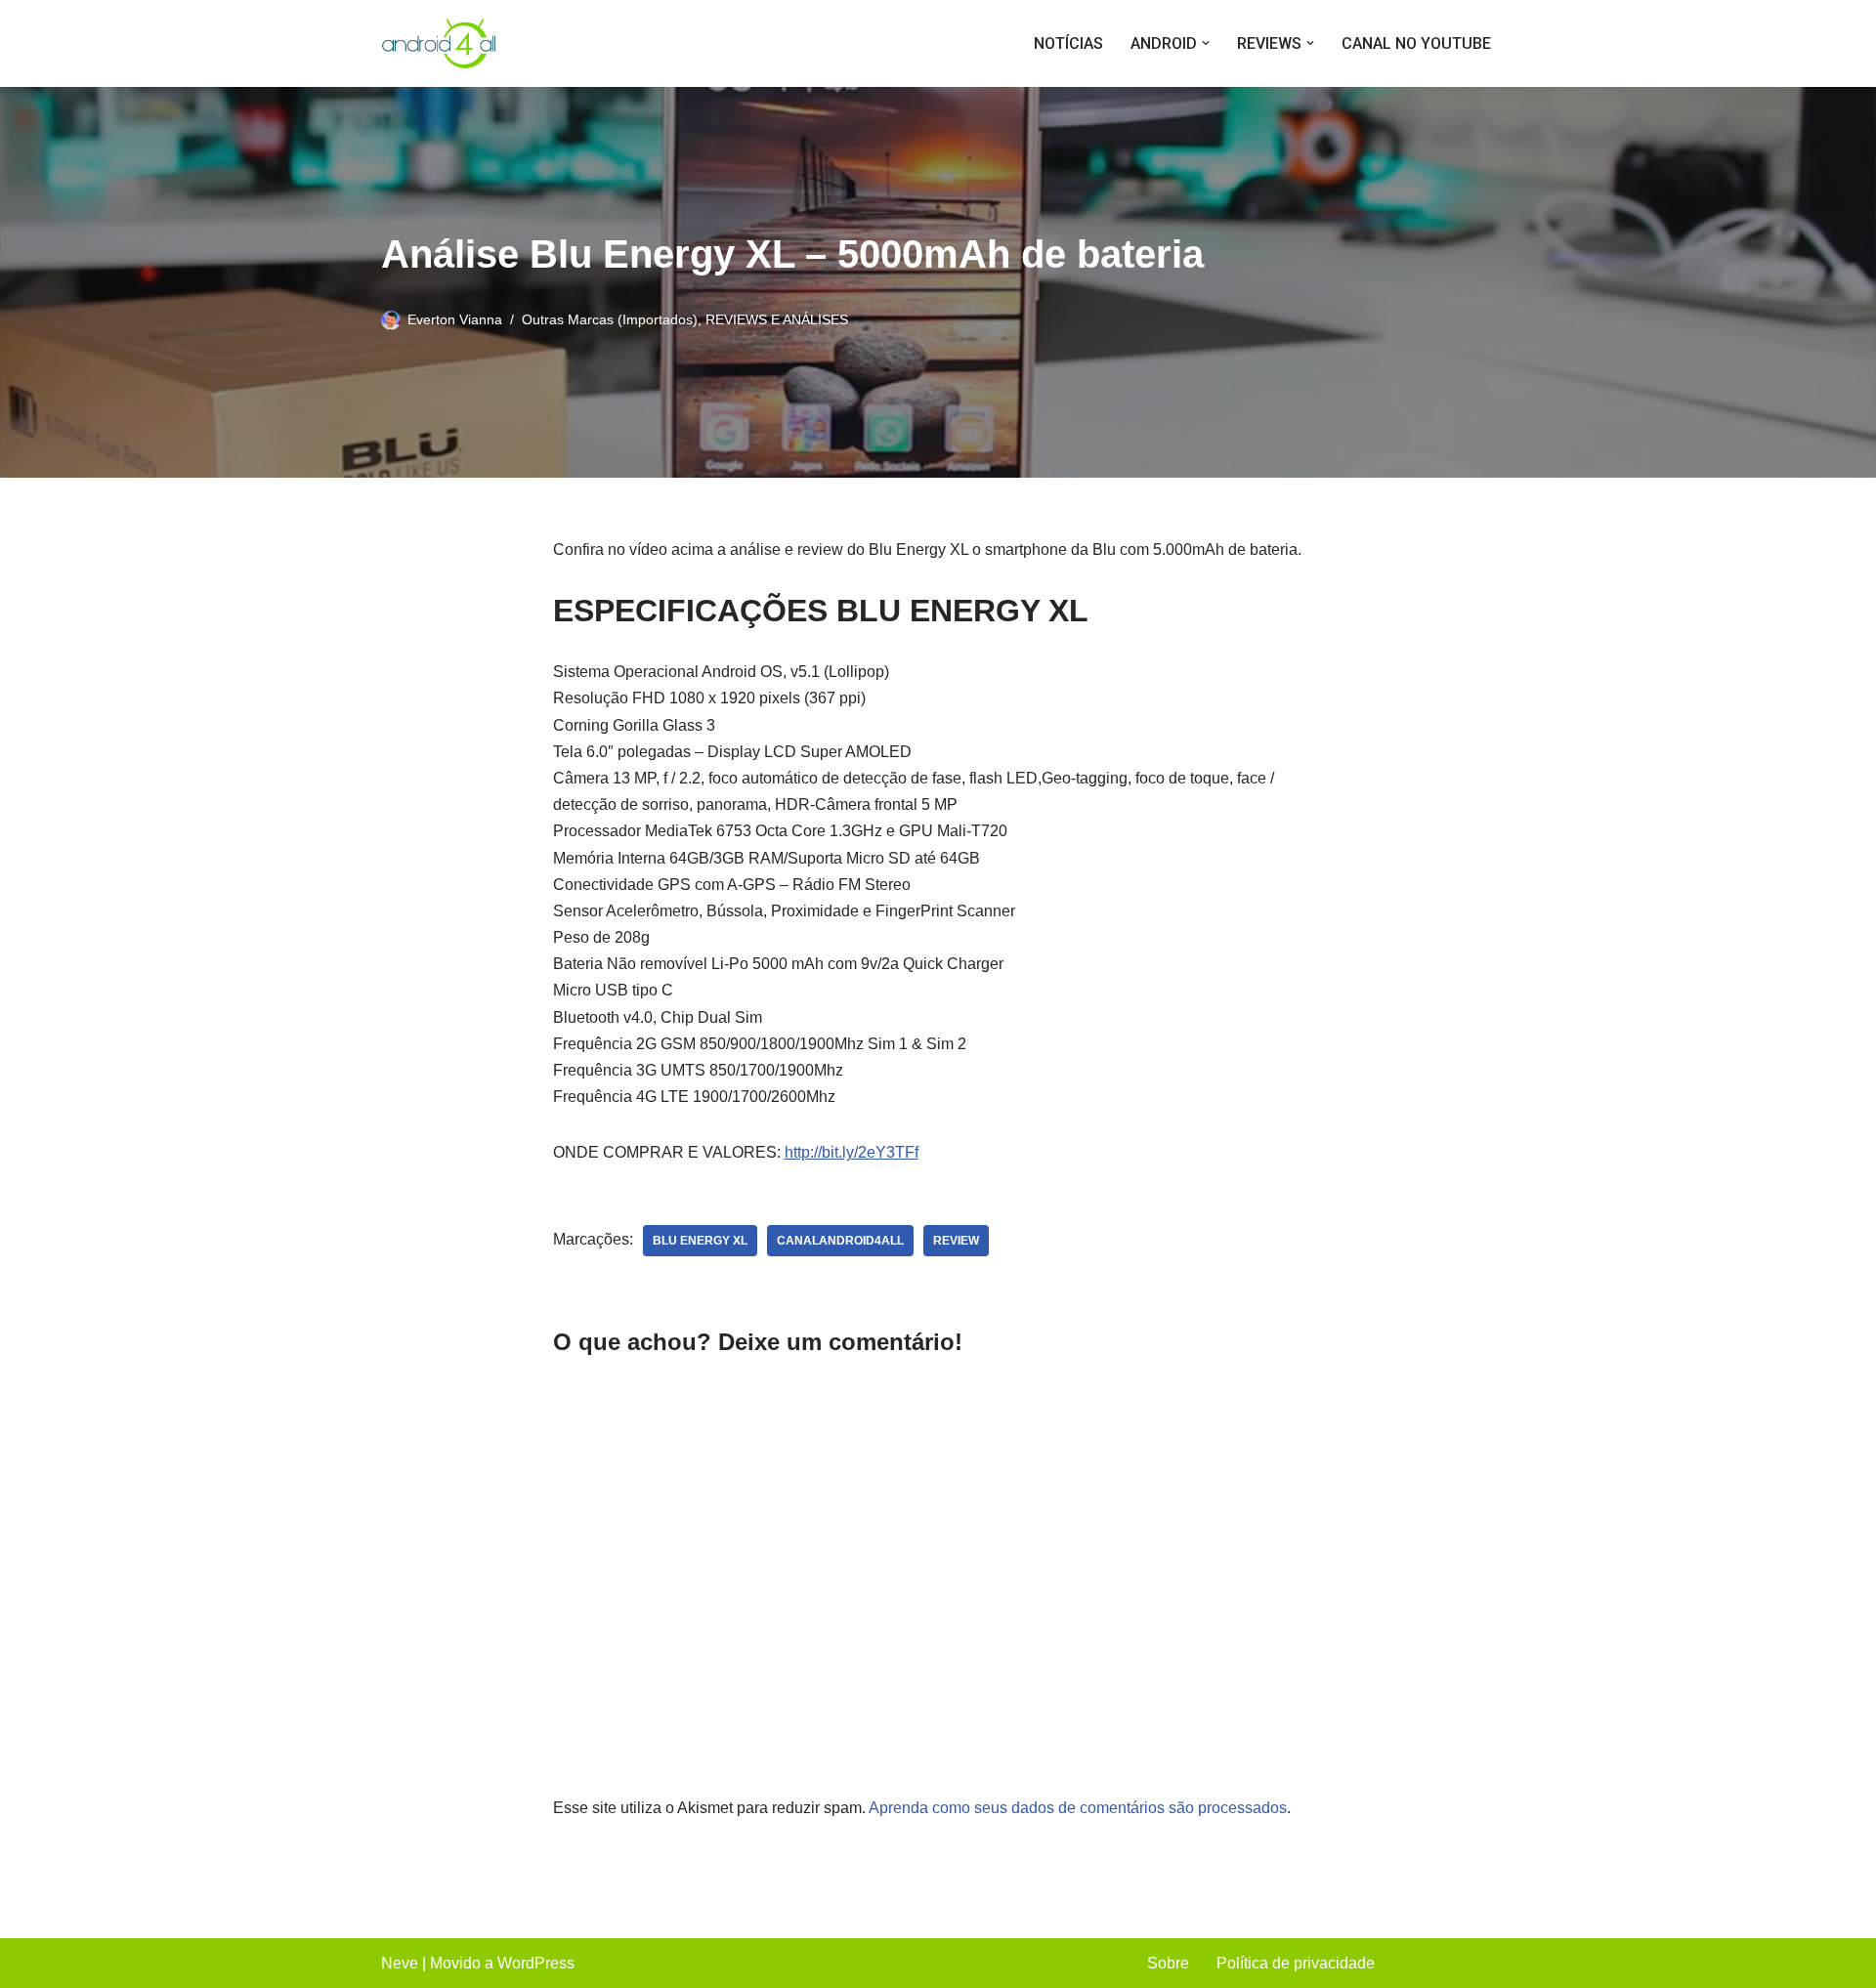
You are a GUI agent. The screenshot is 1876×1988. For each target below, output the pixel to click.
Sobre (1168, 1963)
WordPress (536, 1963)
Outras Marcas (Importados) (610, 319)
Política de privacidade (1296, 1963)
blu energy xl (700, 1241)
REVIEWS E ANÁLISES (777, 319)
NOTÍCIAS (1068, 43)
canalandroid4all (840, 1241)
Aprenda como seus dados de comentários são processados (1078, 1808)
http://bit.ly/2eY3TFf (852, 1152)
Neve (400, 1963)
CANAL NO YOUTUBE (1416, 43)
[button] (1206, 43)
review (956, 1241)
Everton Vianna (455, 319)
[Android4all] (440, 43)
